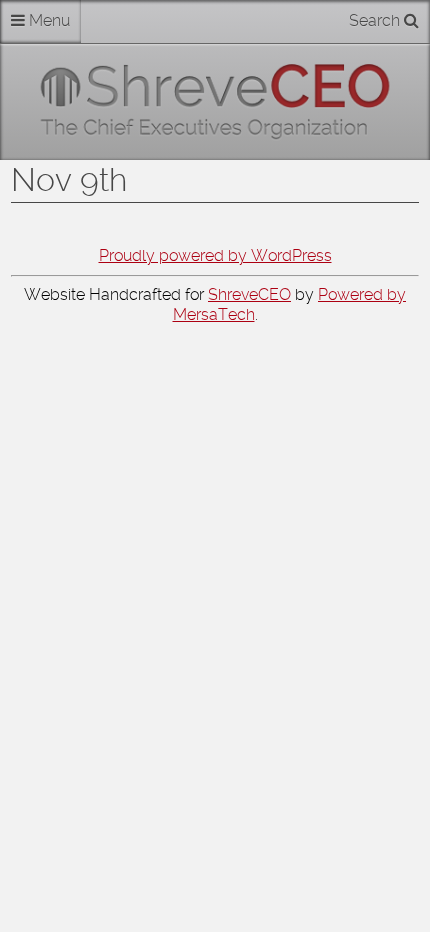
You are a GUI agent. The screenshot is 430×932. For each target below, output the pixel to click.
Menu (47, 20)
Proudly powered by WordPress (215, 255)
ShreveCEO (249, 294)
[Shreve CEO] (215, 102)
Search (376, 20)
